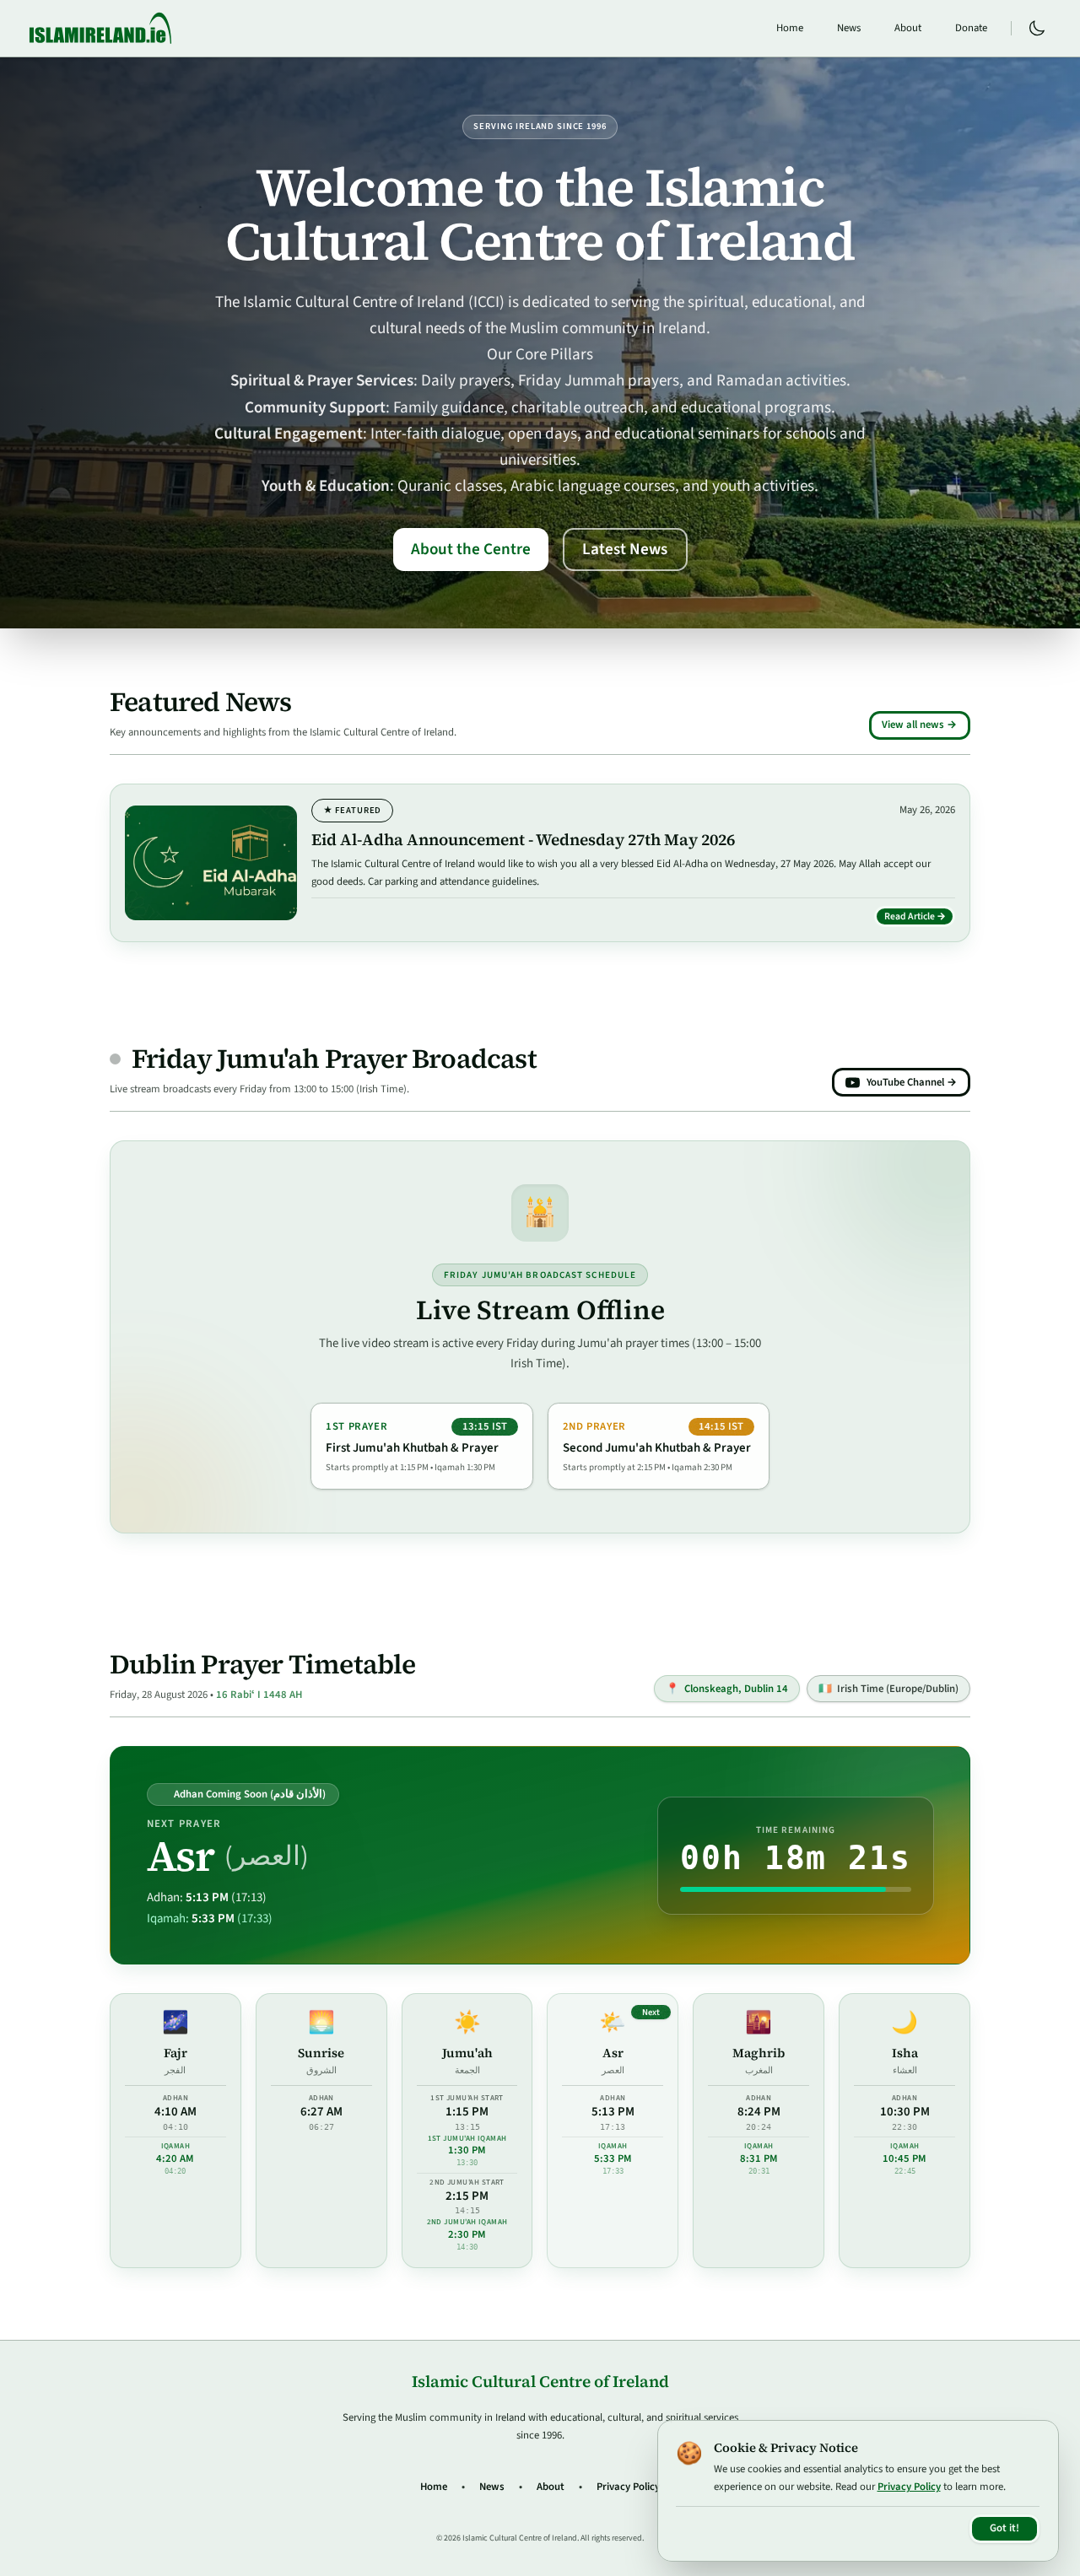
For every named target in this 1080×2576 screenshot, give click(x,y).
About (908, 28)
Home (790, 28)
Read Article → (920, 919)
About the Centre (471, 549)
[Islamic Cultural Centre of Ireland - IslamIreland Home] (100, 28)
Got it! (1004, 2528)
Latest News (625, 549)
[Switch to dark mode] (1037, 29)
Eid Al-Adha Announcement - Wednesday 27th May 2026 (523, 839)
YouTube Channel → (912, 1082)
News (849, 28)
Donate (971, 28)
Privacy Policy (628, 2487)
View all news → (919, 725)
